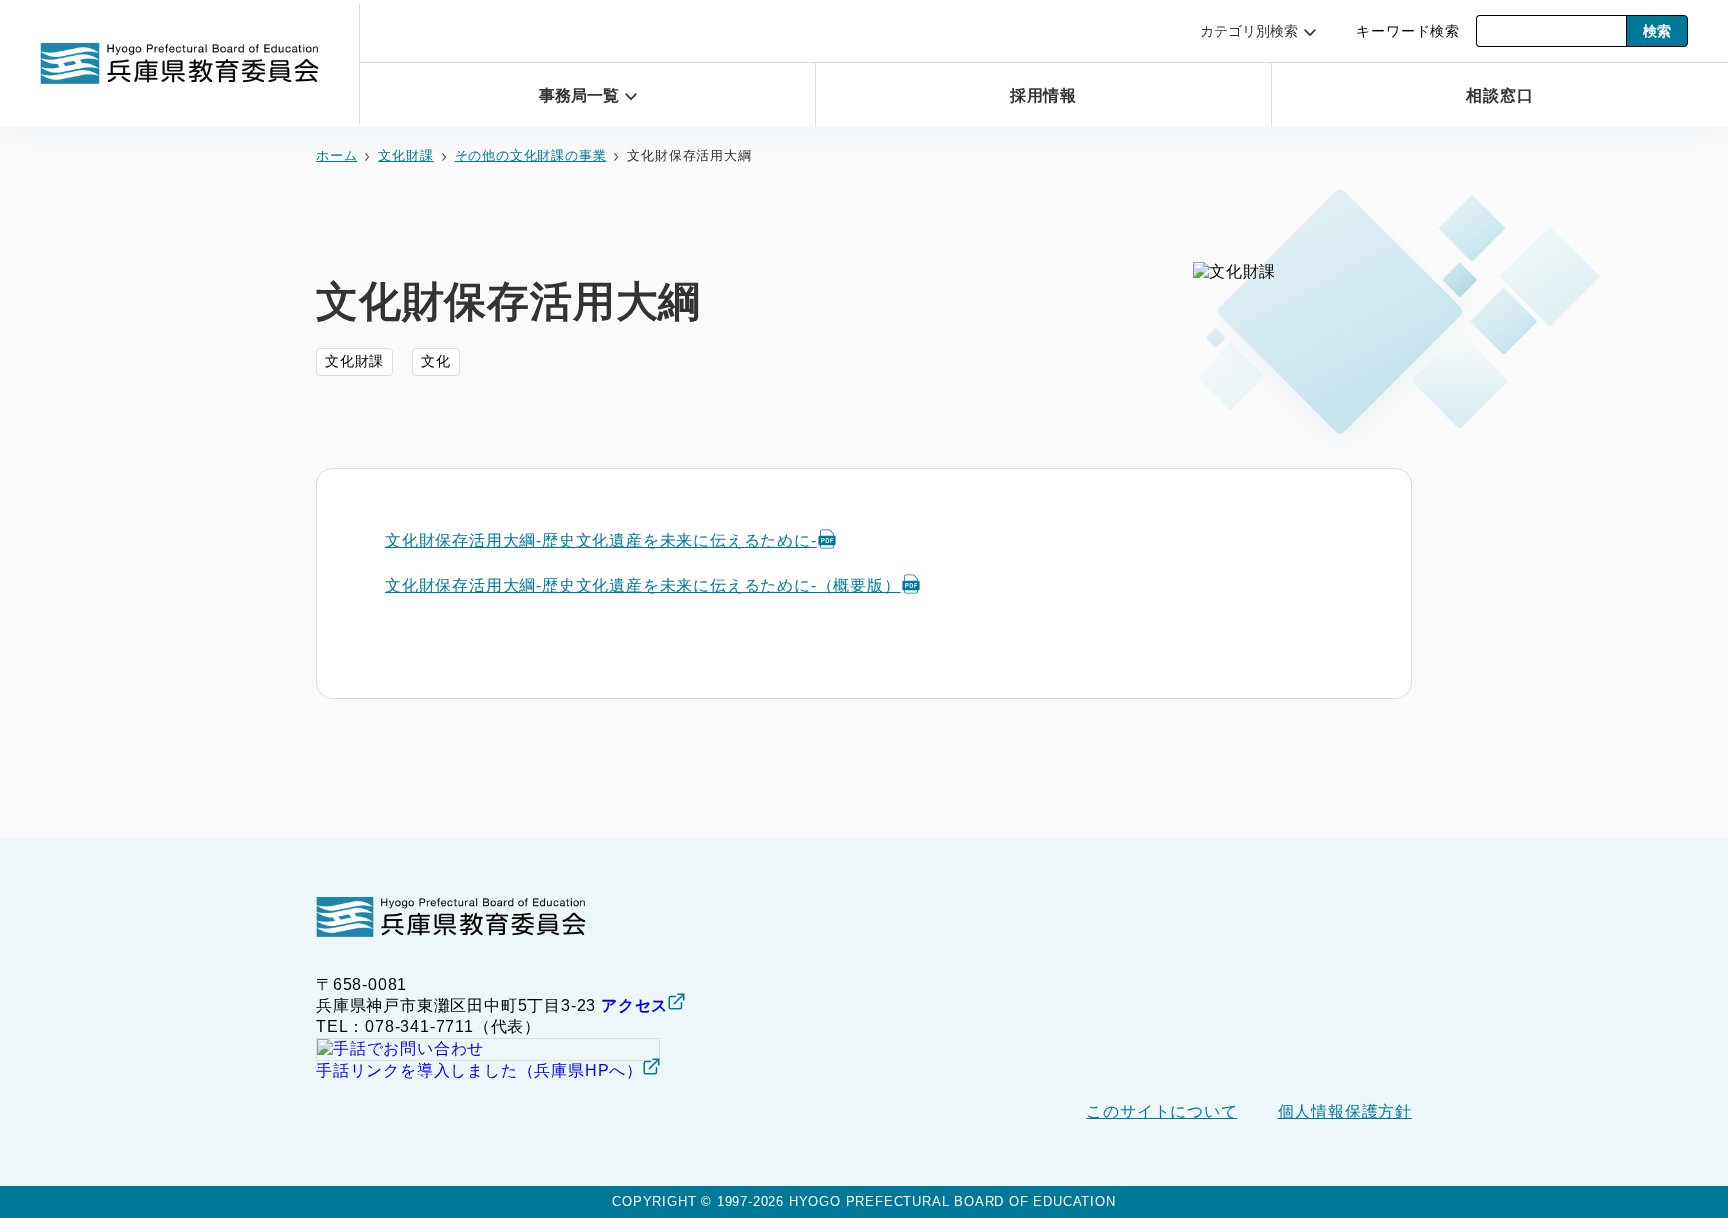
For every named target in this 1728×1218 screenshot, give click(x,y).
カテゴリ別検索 (1249, 31)
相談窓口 (1499, 95)
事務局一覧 (579, 95)
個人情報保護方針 (1345, 1111)
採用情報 (1043, 95)
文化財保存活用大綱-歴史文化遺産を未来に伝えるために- (601, 540)
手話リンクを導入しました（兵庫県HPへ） (479, 1070)
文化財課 (405, 155)
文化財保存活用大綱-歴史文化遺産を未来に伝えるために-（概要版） (643, 585)
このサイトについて (1161, 1111)
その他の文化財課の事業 (531, 155)
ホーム (336, 155)
